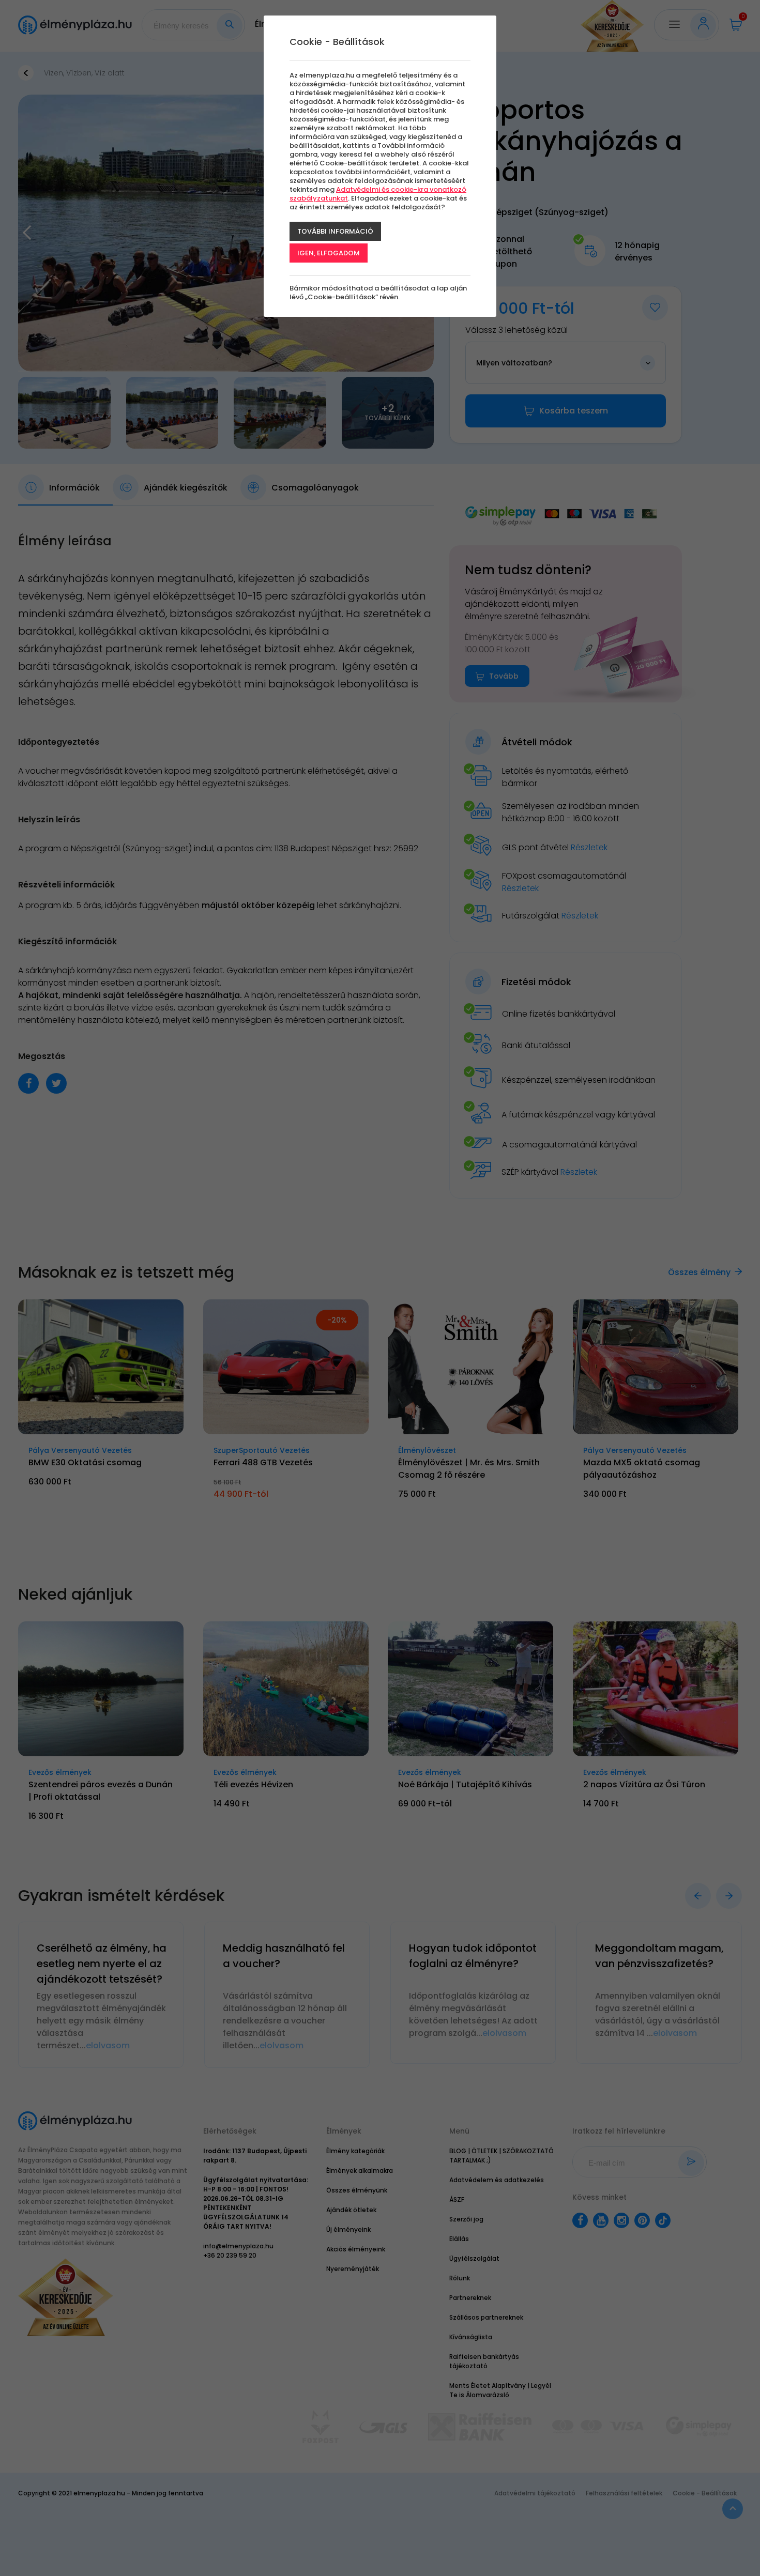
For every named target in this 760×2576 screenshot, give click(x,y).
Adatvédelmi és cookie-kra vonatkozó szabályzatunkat (378, 194)
